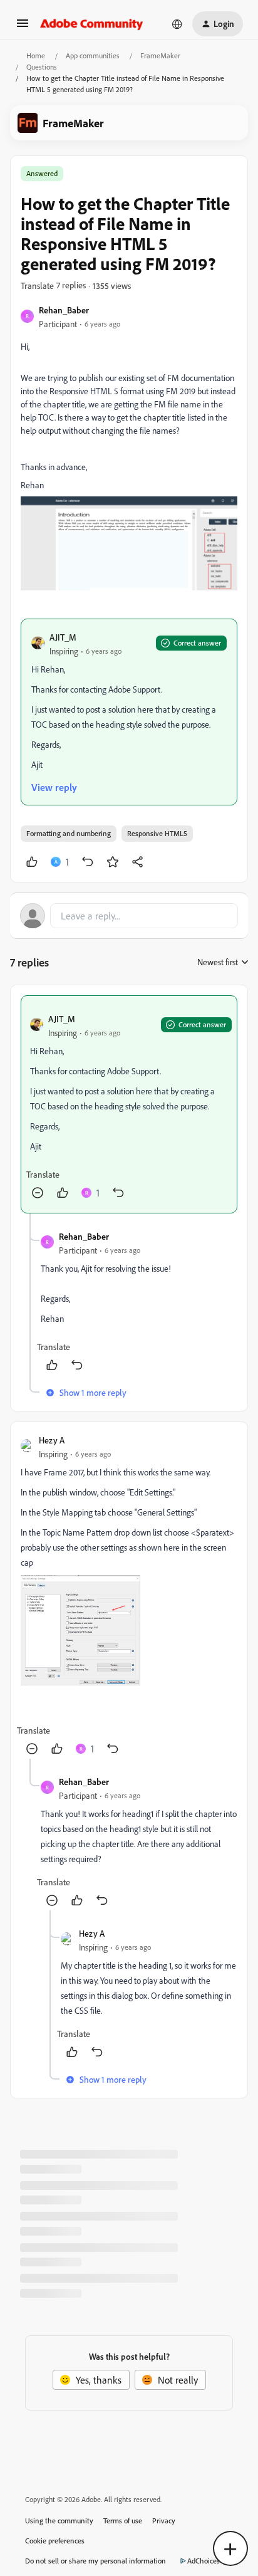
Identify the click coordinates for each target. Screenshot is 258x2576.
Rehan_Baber (64, 310)
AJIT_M (63, 637)
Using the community (59, 2521)
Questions (42, 67)
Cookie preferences (55, 2541)
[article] (129, 1104)
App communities (93, 55)
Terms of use (123, 2521)
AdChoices (204, 2561)
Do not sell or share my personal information (95, 2561)
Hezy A (52, 1440)
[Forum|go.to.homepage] (92, 24)
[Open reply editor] (129, 916)
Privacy (164, 2521)
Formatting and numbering (69, 833)
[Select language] (177, 24)
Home (36, 55)
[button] (23, 27)
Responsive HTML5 (157, 833)
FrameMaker (160, 55)
